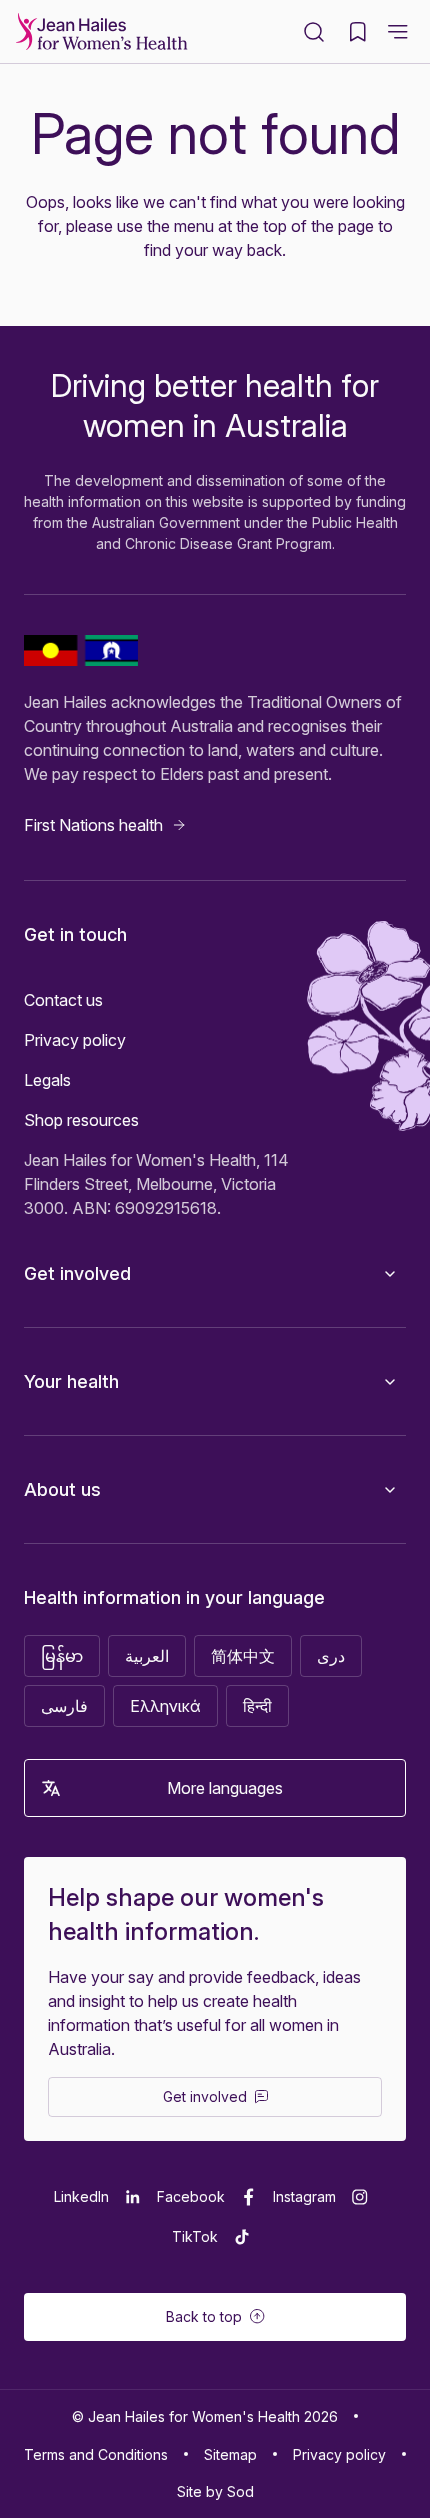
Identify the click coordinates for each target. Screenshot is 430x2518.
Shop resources (81, 1120)
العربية (147, 1656)
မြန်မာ (62, 1656)
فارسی (64, 1706)
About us (62, 1489)
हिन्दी (257, 1706)
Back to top (204, 2316)
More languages (225, 1788)
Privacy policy (75, 1040)
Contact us (63, 1000)
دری (331, 1656)
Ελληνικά (165, 1706)
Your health (71, 1381)
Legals (47, 1080)
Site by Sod (215, 2491)
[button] (398, 32)
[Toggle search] (314, 32)
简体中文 (243, 1656)
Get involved (77, 1273)
